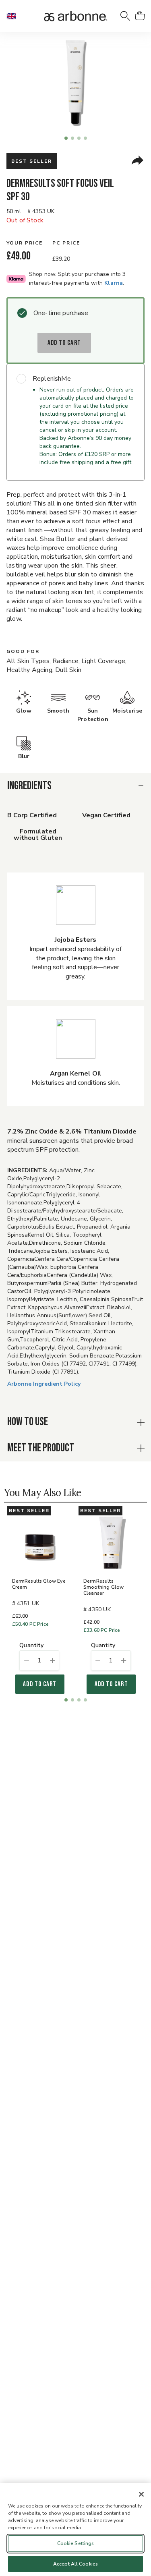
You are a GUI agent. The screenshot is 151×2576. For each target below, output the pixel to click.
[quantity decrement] (26, 1660)
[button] (14, 16)
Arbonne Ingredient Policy (44, 1384)
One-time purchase (61, 313)
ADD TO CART (64, 343)
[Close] (141, 2494)
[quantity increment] (52, 1660)
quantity (31, 1646)
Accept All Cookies (75, 2564)
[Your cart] (140, 16)
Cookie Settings (76, 2543)
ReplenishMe (52, 379)
